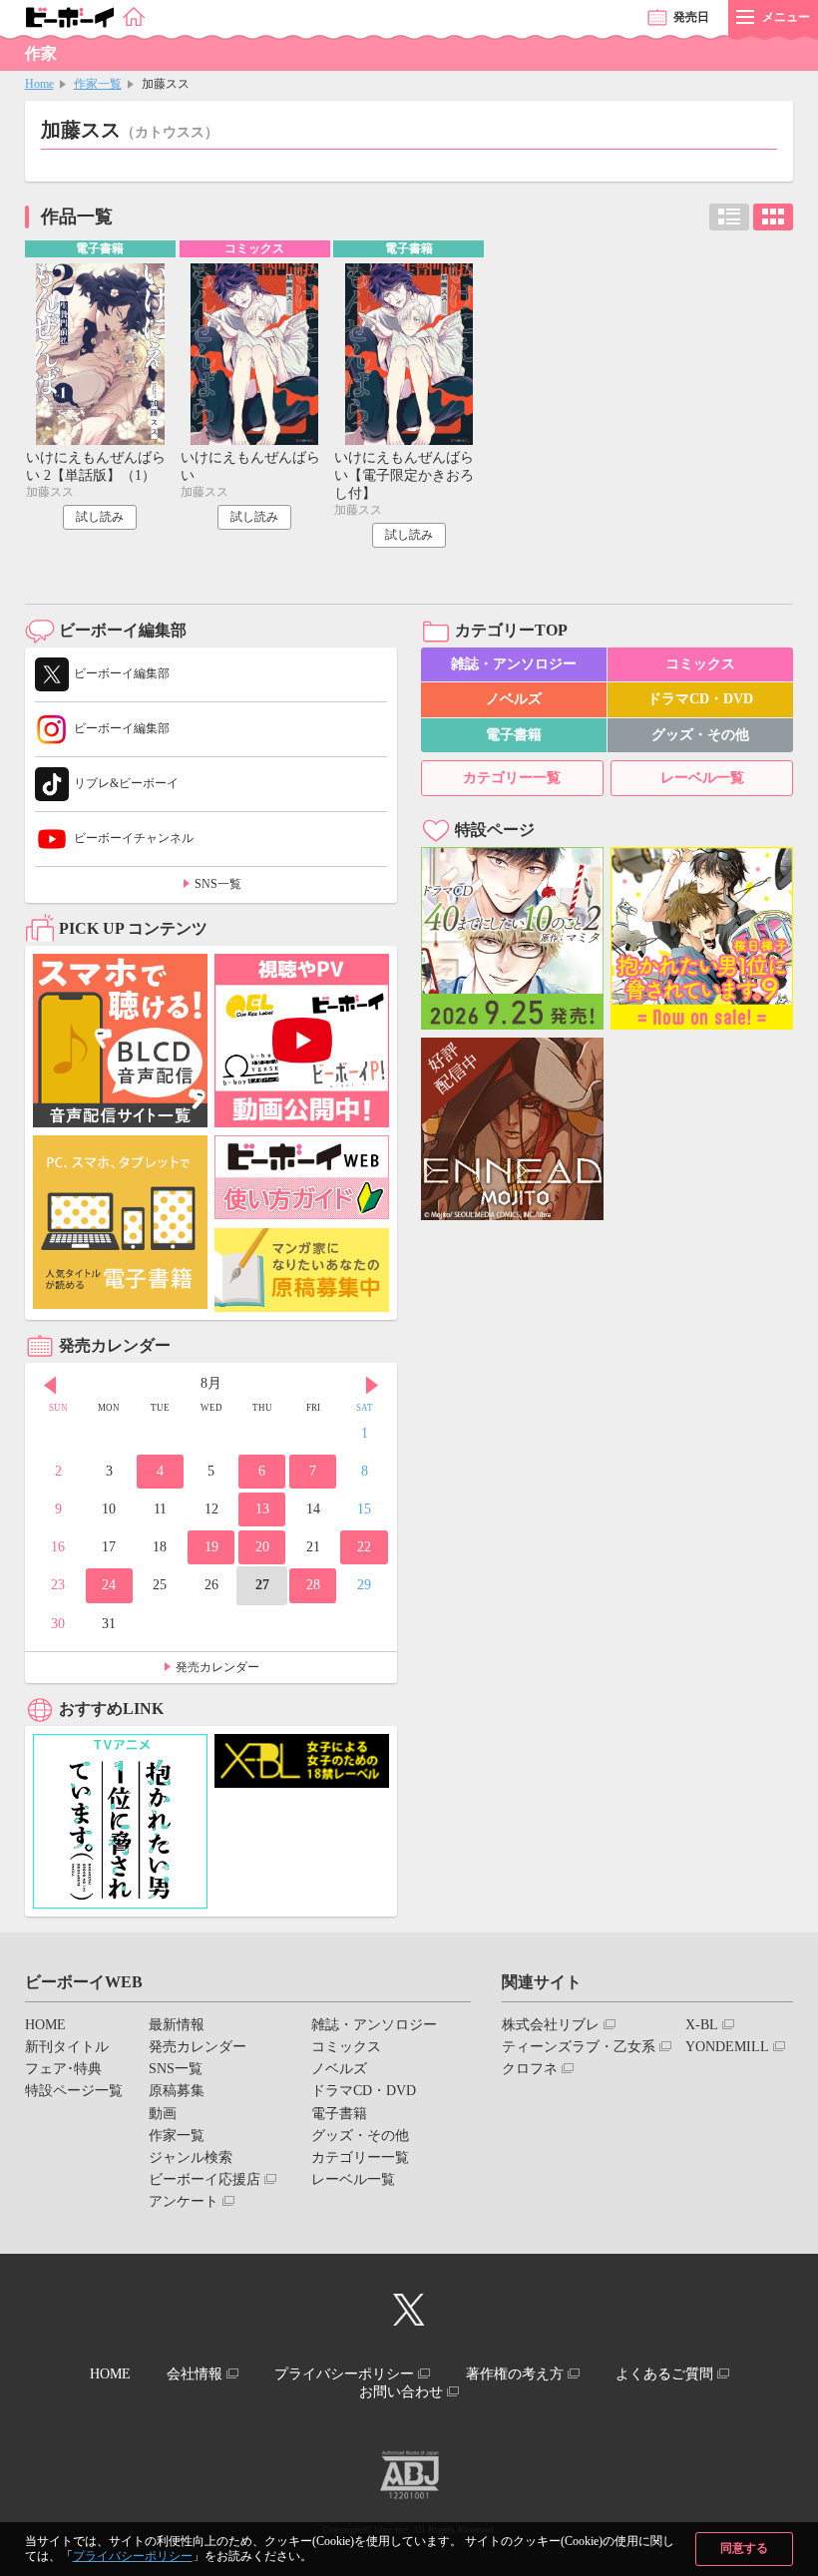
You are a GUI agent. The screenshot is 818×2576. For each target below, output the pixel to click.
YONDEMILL (727, 2047)
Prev (50, 1386)
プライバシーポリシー (133, 2556)
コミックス (700, 664)
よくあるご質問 (664, 2374)
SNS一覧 (218, 884)
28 (313, 1585)
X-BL (702, 2025)
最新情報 (177, 2025)
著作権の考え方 (515, 2374)
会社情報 (195, 2374)
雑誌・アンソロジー (514, 664)
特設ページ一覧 (74, 2091)
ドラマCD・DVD (700, 699)
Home (39, 84)
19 (211, 1547)
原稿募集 (177, 2091)
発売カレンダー (217, 1667)
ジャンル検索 (191, 2157)
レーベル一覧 (702, 778)
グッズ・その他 (700, 735)
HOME (45, 2025)
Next (372, 1386)
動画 (163, 2114)
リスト (729, 217)
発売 (691, 17)
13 (262, 1509)
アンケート (184, 2201)
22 (364, 1547)
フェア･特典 (63, 2069)
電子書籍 (514, 735)
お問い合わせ (401, 2392)
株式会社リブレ (551, 2025)
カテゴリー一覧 (512, 778)
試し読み (100, 517)
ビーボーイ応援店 (204, 2179)
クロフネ (530, 2069)
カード (773, 217)
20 (262, 1547)
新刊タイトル (67, 2047)
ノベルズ (514, 699)
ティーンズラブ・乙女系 (579, 2047)
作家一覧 (98, 84)
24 (109, 1585)
